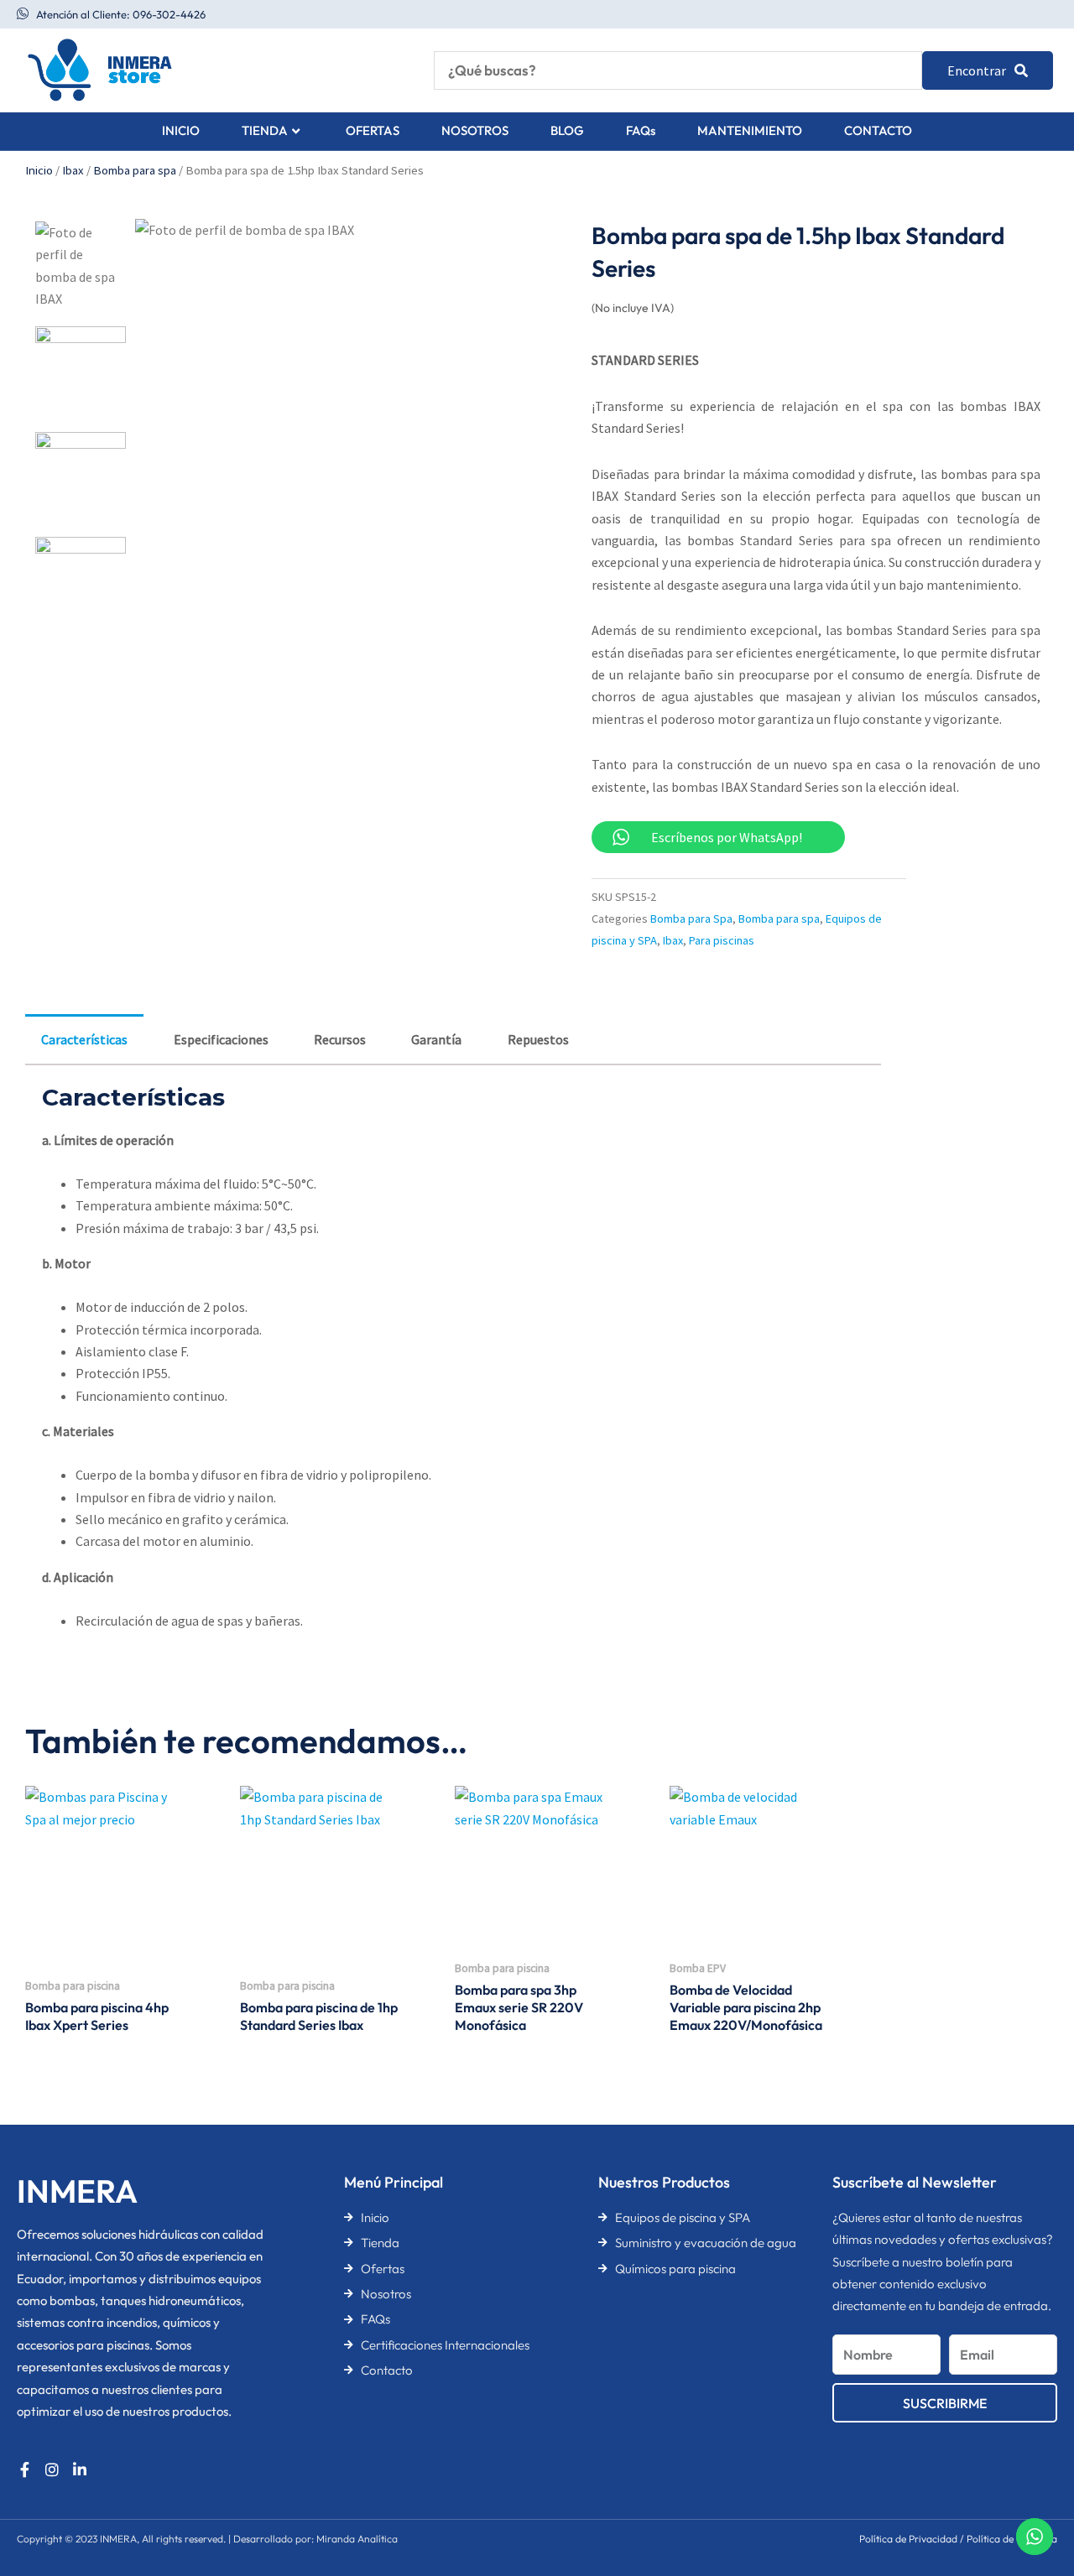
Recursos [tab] (340, 1039)
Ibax (73, 170)
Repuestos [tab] (538, 1039)
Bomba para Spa (691, 919)
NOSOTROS (475, 130)
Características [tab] (84, 1039)
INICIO (181, 130)
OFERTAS (373, 130)
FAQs (641, 130)
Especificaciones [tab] (221, 1039)
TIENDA (265, 130)
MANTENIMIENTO (750, 130)
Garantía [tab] (436, 1039)
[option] (81, 267)
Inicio (39, 170)
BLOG (567, 130)
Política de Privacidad (908, 2539)
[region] (218, 2444)
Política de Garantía (1012, 2539)
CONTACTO (878, 130)
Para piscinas (722, 940)
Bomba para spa (135, 170)
